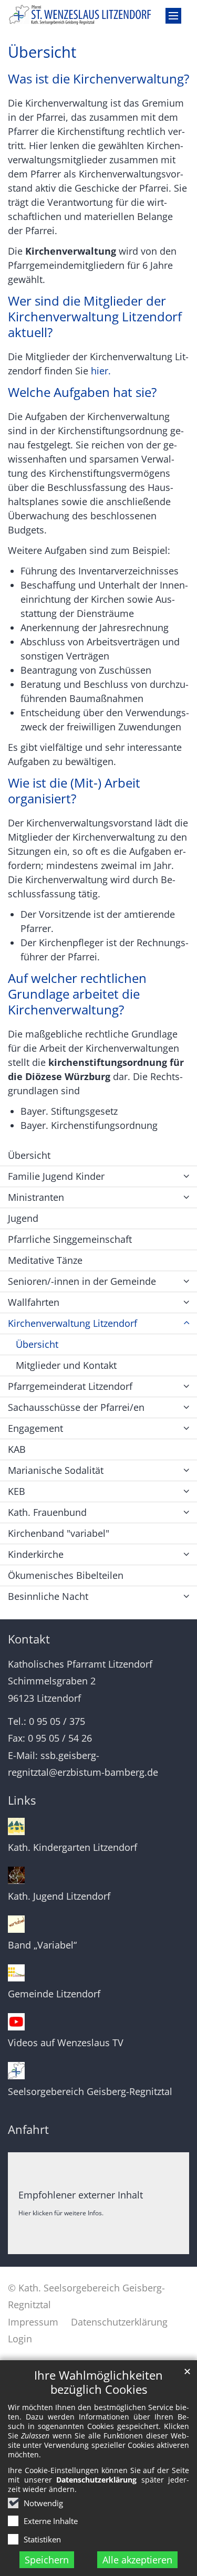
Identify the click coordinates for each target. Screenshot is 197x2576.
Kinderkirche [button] (36, 1554)
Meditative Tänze (45, 1260)
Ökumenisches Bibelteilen (66, 1575)
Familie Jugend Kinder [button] (56, 1176)
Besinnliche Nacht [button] (48, 1596)
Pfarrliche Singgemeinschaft (70, 1239)
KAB (17, 1449)
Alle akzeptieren (137, 2560)
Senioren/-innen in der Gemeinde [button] (82, 1281)
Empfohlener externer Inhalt (81, 2195)
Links (22, 1800)
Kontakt (29, 1639)
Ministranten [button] (36, 1197)
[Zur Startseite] (98, 15)
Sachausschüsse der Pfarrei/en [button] (76, 1407)
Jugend (23, 1218)
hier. (101, 371)
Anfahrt (28, 2129)
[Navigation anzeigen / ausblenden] (173, 16)
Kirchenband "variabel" (59, 1533)
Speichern (47, 2560)
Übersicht (42, 52)
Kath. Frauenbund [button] (47, 1512)
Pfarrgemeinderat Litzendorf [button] (70, 1386)
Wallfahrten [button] (34, 1302)
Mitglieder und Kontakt (66, 1365)
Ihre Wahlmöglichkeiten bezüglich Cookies (98, 2382)
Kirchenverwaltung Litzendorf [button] (72, 1323)
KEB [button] (17, 1491)
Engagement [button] (35, 1428)
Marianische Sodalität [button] (56, 1470)
